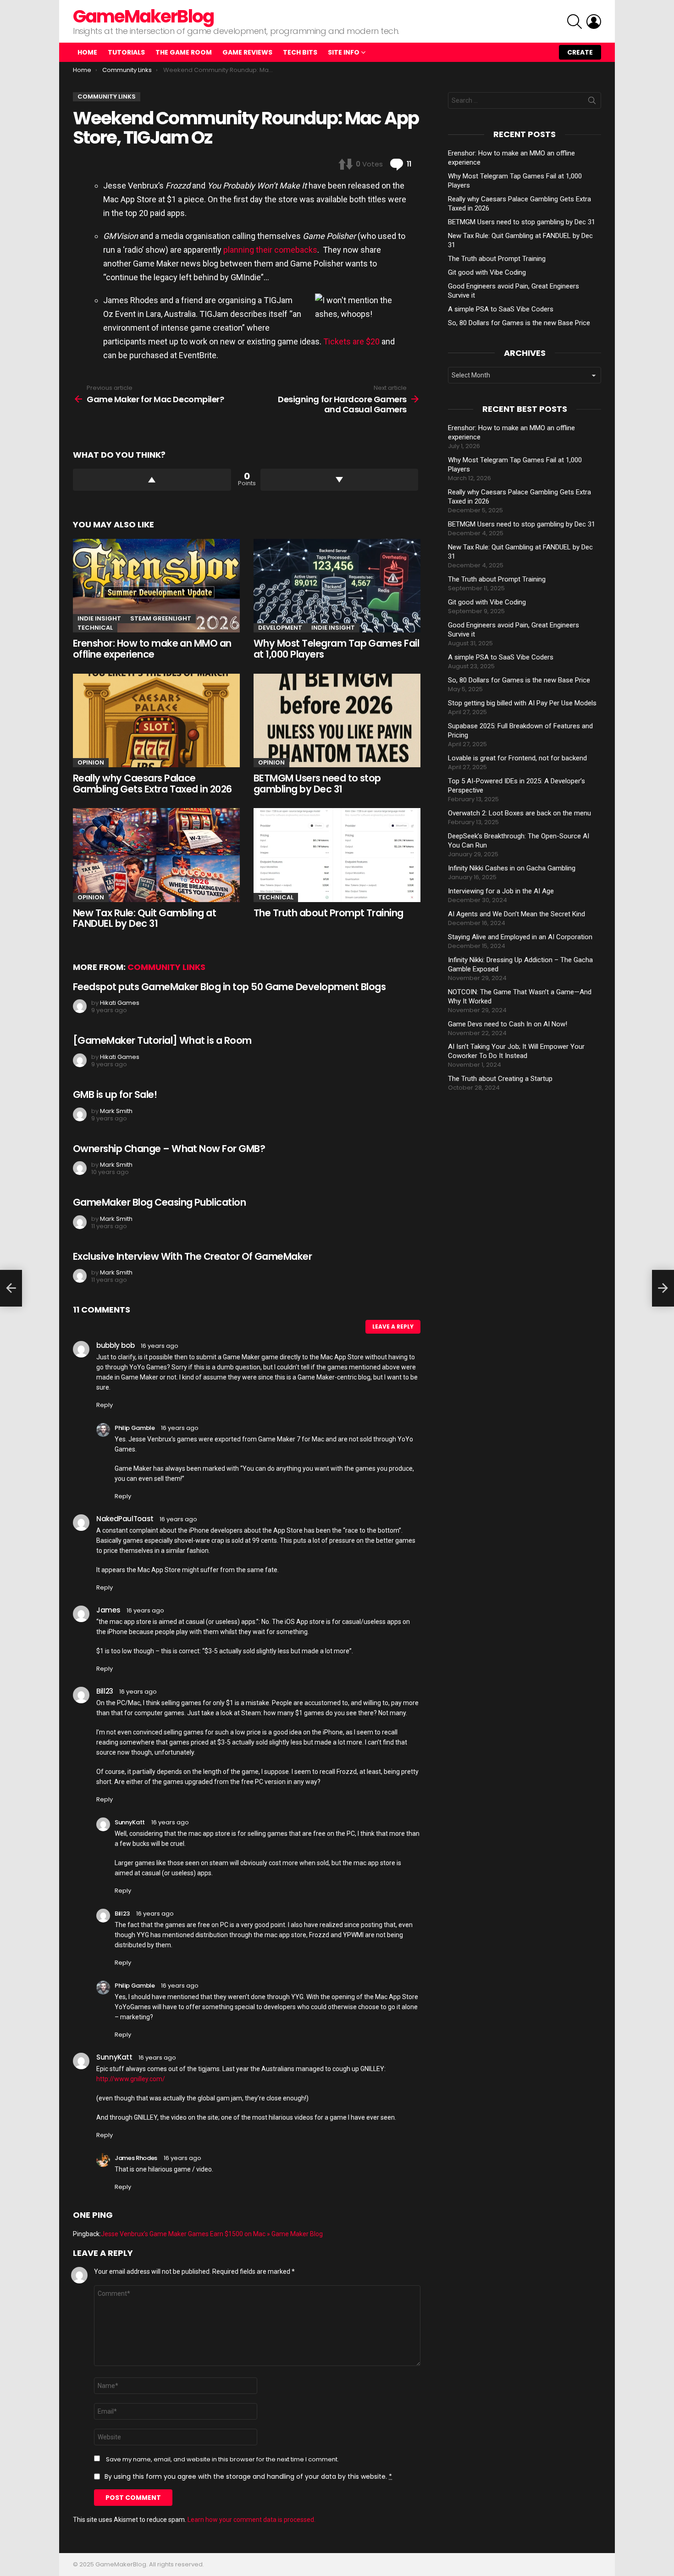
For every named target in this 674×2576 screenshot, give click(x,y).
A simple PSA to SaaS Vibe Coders (501, 309)
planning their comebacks (270, 250)
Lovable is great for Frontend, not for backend (517, 758)
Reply (105, 1405)
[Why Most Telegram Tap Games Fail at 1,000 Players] (337, 586)
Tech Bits (300, 52)
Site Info (344, 52)
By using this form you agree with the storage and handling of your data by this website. (248, 2476)
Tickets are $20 (351, 341)
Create (580, 52)
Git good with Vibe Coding (487, 272)
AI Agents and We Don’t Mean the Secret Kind (517, 914)
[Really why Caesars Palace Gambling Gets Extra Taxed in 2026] (156, 721)
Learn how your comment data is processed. (251, 2520)
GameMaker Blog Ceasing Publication (159, 1202)
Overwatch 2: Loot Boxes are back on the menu (519, 813)
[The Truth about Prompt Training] (337, 855)
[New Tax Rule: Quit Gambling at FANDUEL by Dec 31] (156, 855)
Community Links (166, 967)
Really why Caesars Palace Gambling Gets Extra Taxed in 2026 (152, 784)
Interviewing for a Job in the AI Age (501, 891)
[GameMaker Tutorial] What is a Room (162, 1040)
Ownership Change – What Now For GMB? (169, 1149)
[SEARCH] (575, 22)
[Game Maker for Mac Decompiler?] (11, 1288)
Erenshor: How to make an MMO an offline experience (152, 649)
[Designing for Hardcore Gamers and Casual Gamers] (663, 1288)
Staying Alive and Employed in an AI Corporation (520, 937)
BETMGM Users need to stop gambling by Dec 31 (317, 784)
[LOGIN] (594, 22)
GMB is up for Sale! (115, 1094)
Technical (95, 628)
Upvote (152, 480)
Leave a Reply (393, 1327)
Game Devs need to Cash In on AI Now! (508, 1024)
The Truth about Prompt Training (329, 913)
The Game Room (184, 52)
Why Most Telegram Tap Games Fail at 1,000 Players (336, 649)
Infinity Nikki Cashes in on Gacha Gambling (512, 868)
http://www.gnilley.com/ (131, 2079)
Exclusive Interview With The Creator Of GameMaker (192, 1256)
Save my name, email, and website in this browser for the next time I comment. (222, 2460)
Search (592, 102)
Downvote (340, 480)
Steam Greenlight (161, 618)
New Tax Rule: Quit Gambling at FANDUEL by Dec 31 (144, 918)
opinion (91, 762)
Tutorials (126, 52)
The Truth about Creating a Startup (500, 1079)
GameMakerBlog (143, 16)
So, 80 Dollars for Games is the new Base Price (519, 323)
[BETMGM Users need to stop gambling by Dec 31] (337, 721)
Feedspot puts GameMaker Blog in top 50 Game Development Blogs (229, 987)
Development (280, 628)
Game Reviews (247, 52)
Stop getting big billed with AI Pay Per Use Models (522, 703)
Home (87, 52)
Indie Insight (99, 618)
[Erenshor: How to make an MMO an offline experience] (156, 586)
